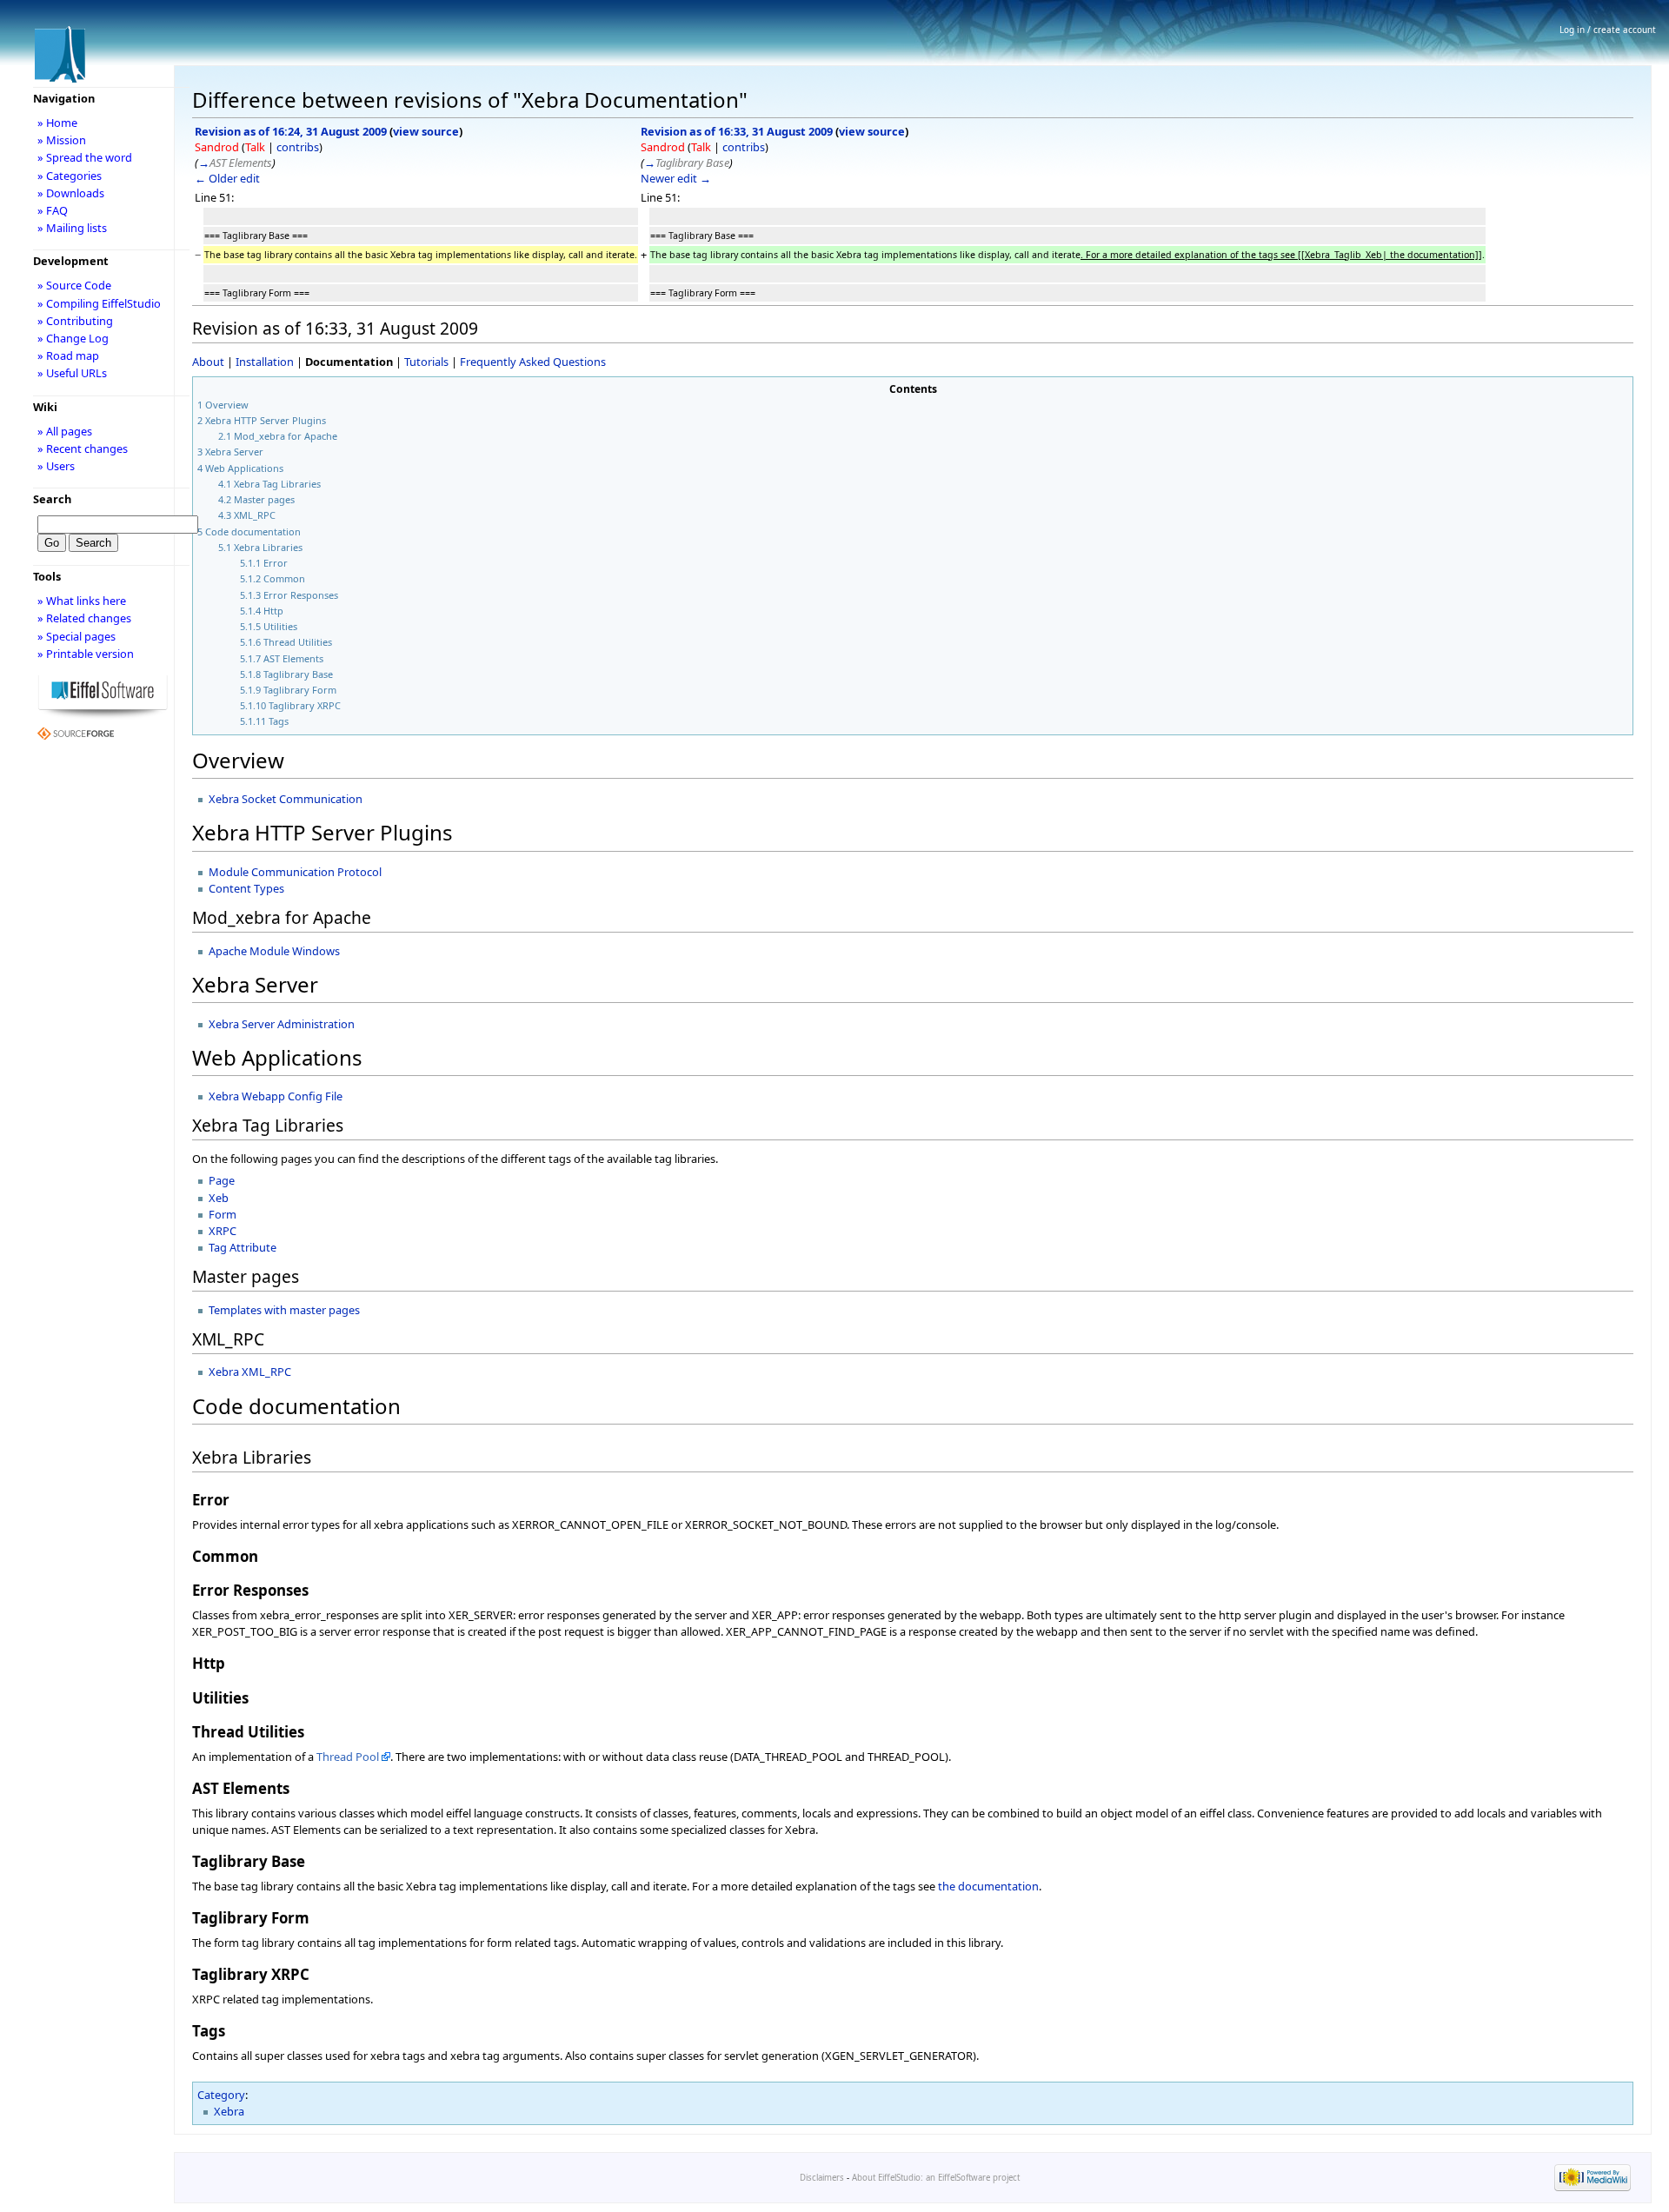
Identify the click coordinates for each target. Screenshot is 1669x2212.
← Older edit (227, 178)
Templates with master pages (284, 1310)
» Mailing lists (72, 228)
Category (221, 2095)
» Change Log (73, 338)
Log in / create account (1608, 30)
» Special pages (76, 636)
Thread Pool (348, 1757)
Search (52, 499)
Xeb (219, 1198)
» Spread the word (85, 157)
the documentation (988, 1886)
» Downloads (71, 193)
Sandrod (217, 147)
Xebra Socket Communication (286, 799)
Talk (255, 147)
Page (222, 1180)
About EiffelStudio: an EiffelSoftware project (936, 2178)
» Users (56, 466)
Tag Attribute (243, 1247)
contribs (298, 147)
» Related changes (84, 618)
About (208, 362)
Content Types (246, 888)
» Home (57, 123)
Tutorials (426, 362)
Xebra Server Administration (282, 1024)
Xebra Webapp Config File (276, 1096)
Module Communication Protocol (295, 872)
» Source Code (74, 285)
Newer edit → (676, 178)
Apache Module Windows (274, 951)
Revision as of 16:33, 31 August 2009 (737, 131)
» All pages (65, 431)
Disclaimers (822, 2178)
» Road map (68, 355)
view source (426, 131)
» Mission (62, 140)
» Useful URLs (72, 373)
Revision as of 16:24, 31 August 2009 (291, 131)
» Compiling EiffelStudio (99, 303)
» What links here (82, 601)
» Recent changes (83, 448)
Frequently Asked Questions (533, 362)
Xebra (229, 2111)
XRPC (223, 1231)
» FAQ (53, 210)
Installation (265, 362)
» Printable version (86, 654)
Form (223, 1214)
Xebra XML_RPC (250, 1372)
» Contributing (75, 321)
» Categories (70, 176)
